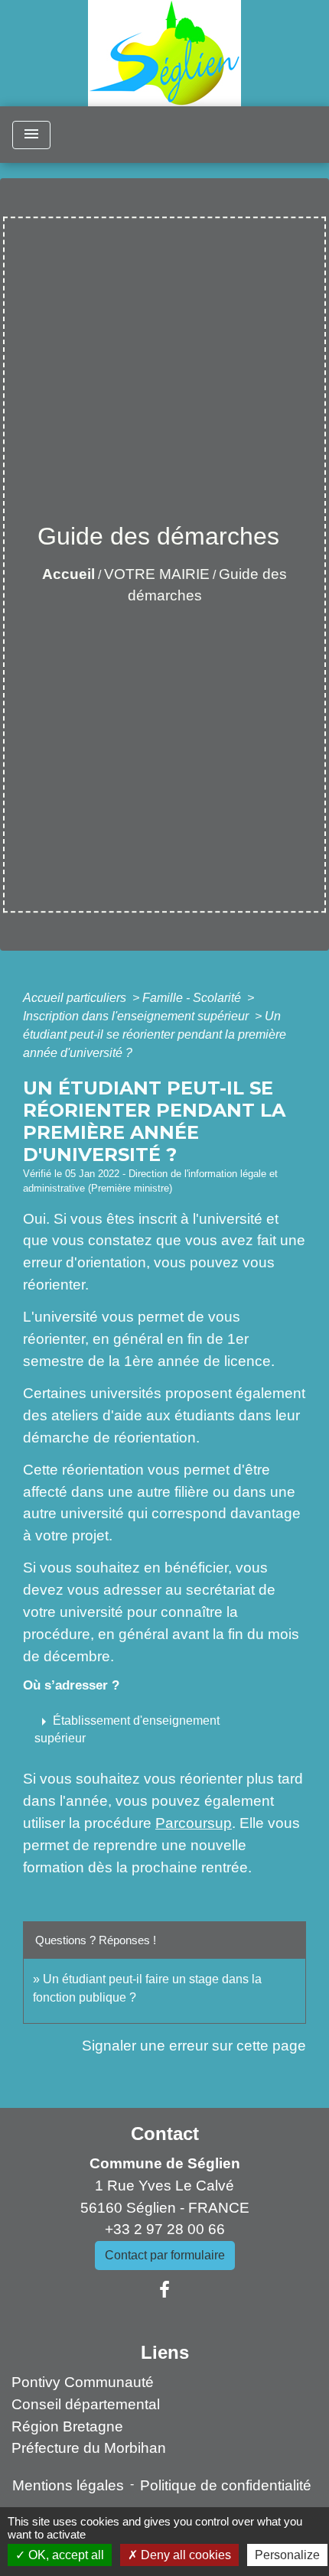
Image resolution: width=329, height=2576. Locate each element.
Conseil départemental (86, 2404)
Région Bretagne (67, 2426)
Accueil (68, 574)
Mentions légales (68, 2485)
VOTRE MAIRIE (157, 574)
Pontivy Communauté (83, 2382)
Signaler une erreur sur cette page (194, 2046)
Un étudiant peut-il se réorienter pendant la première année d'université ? (155, 1034)
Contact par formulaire (165, 2255)
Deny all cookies (184, 2555)
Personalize (287, 2555)
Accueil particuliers (76, 998)
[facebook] (164, 2290)
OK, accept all (65, 2555)
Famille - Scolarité (193, 998)
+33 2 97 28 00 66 (165, 2229)
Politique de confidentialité (226, 2485)
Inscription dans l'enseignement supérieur (137, 1016)
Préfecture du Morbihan (89, 2448)
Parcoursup (194, 1823)
